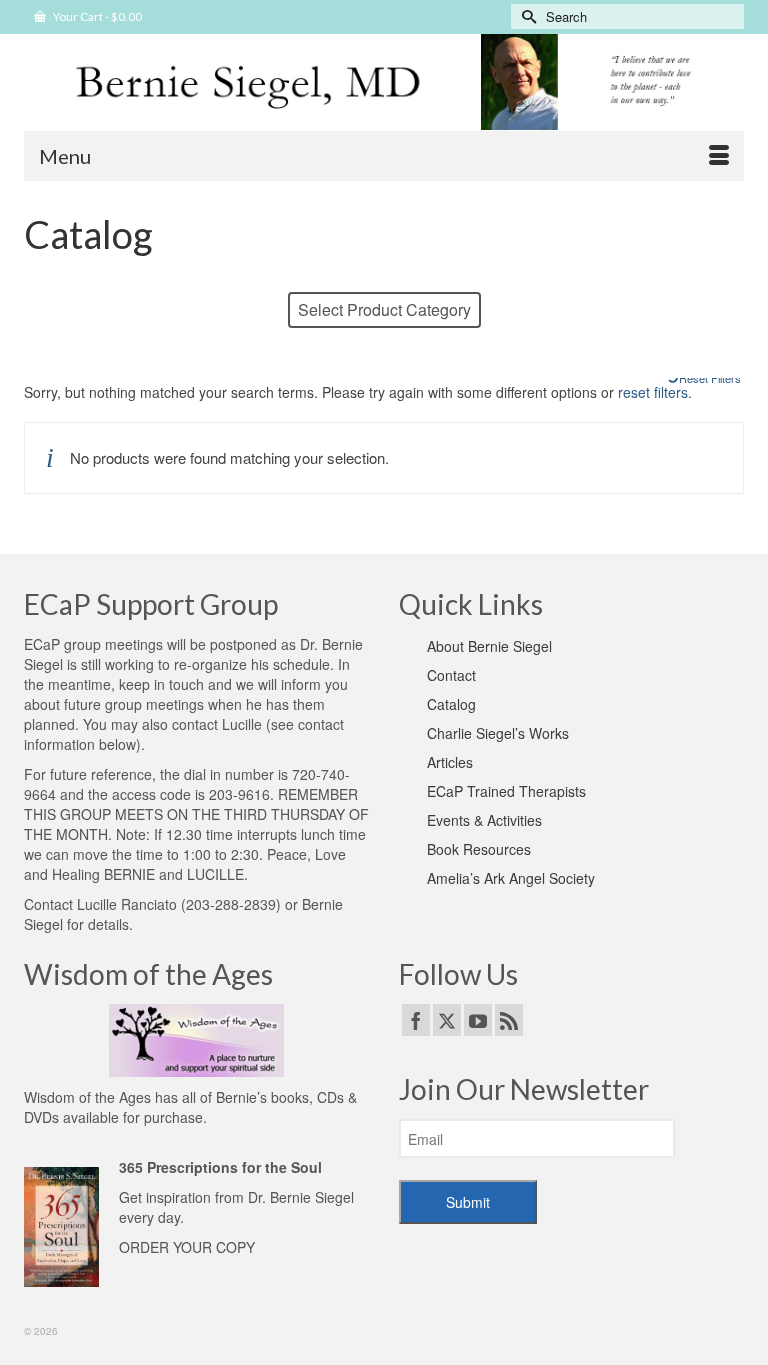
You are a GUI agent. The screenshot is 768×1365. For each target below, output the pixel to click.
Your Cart (96, 16)
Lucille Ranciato (127, 904)
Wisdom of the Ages (87, 1097)
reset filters (653, 392)
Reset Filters (710, 378)
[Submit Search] (526, 16)
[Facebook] (416, 1020)
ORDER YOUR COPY (187, 1247)
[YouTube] (478, 1020)
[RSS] (509, 1020)
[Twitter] (447, 1020)
